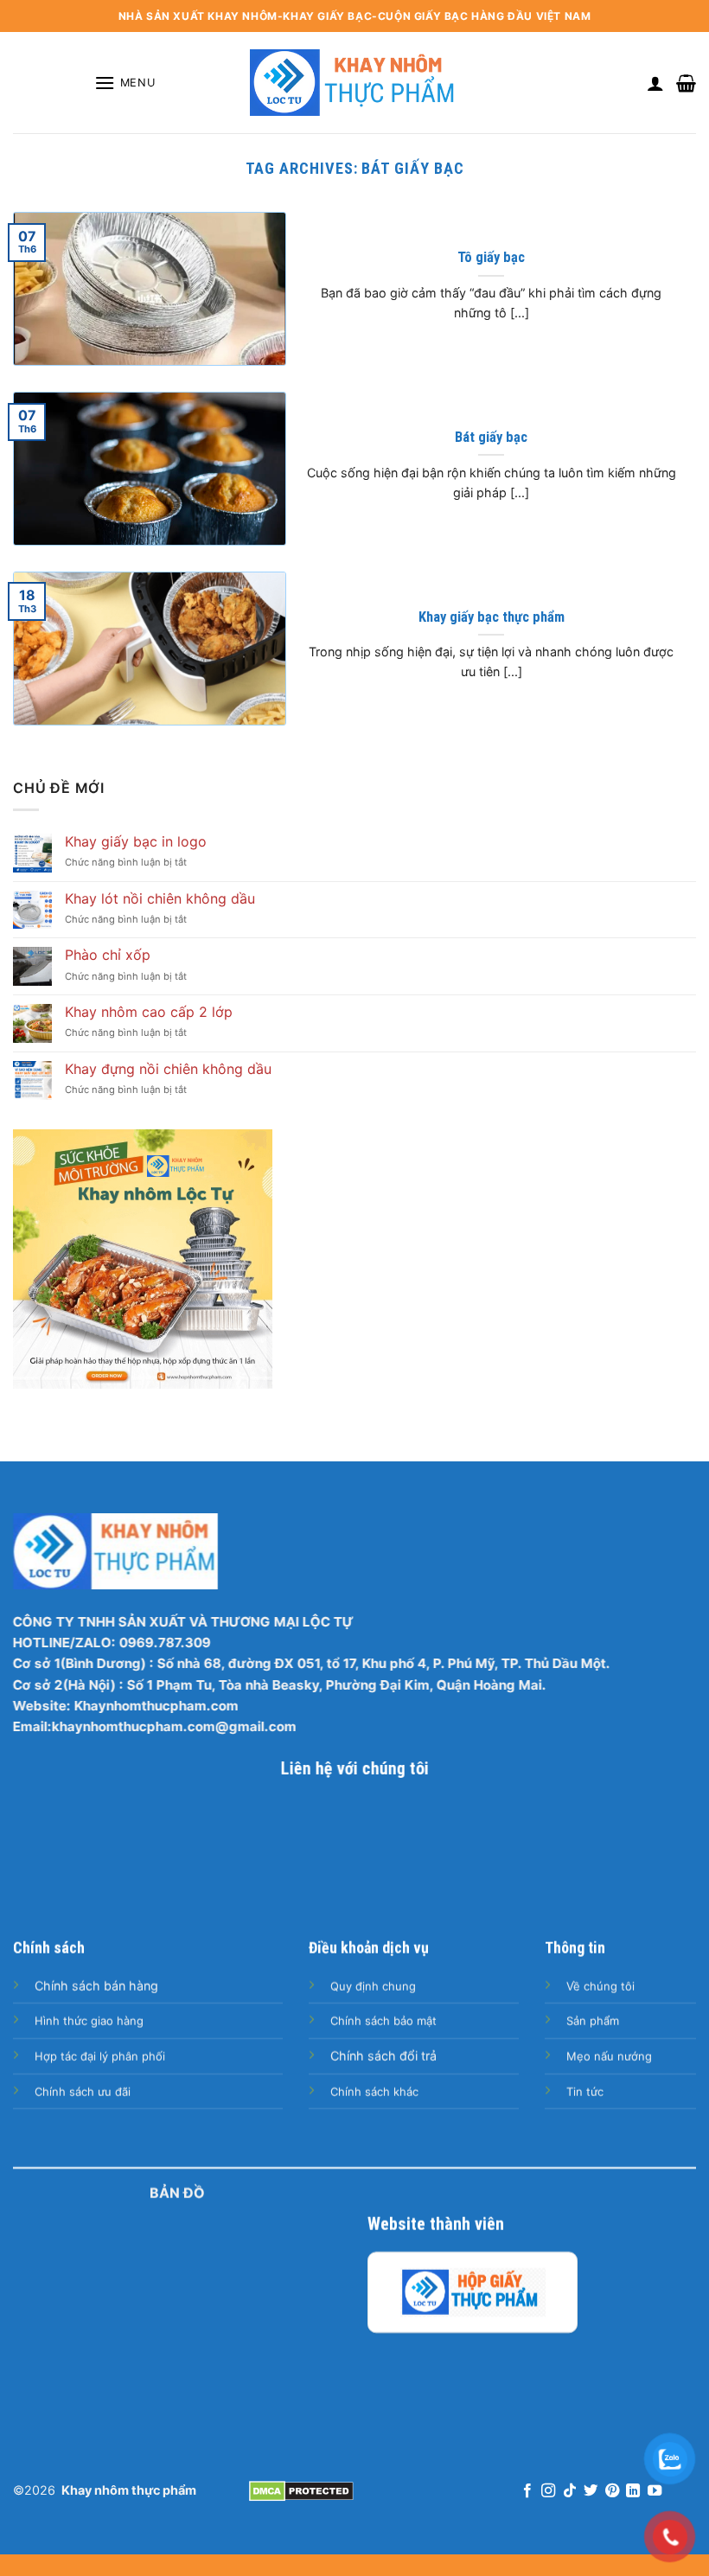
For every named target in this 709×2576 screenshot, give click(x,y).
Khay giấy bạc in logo (136, 842)
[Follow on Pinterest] (612, 2491)
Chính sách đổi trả (383, 2056)
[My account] (655, 83)
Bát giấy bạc (491, 437)
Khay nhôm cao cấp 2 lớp (149, 1012)
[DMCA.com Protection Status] (301, 2490)
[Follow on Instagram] (548, 2491)
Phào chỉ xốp (108, 955)
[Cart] (686, 83)
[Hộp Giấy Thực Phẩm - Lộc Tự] (473, 2292)
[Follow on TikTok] (570, 2491)
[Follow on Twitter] (591, 2491)
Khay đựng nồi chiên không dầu (168, 1069)
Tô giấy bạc (491, 257)
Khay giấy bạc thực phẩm (492, 617)
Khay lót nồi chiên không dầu (160, 899)
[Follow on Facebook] (527, 2491)
